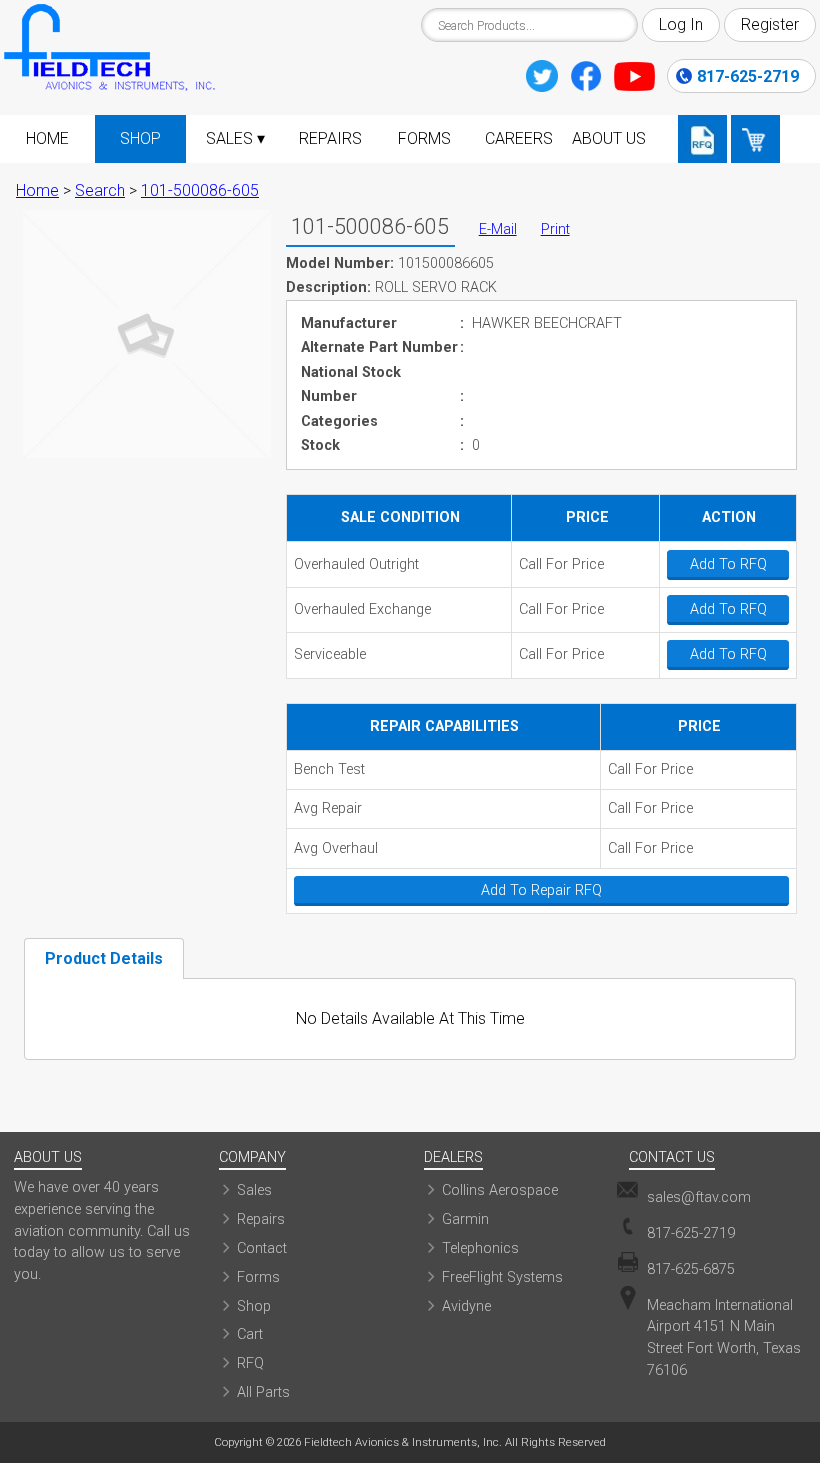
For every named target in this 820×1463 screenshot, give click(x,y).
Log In (681, 24)
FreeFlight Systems (502, 1277)
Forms (258, 1277)
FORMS (424, 138)
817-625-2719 (748, 76)
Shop (254, 1306)
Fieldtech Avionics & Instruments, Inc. (403, 1442)
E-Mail (498, 229)
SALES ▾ (235, 138)
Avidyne (466, 1306)
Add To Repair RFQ (541, 890)
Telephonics (480, 1248)
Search (100, 190)
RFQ (250, 1363)
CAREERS (519, 138)
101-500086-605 (200, 190)
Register (770, 24)
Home (37, 190)
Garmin (465, 1219)
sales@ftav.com (699, 1197)
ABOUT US (609, 138)
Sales (254, 1190)
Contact (262, 1248)
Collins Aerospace (500, 1190)
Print (555, 229)
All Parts (263, 1392)
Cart (250, 1334)
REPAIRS (330, 138)
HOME (47, 138)
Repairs (261, 1219)
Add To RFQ (728, 564)
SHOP (140, 138)
